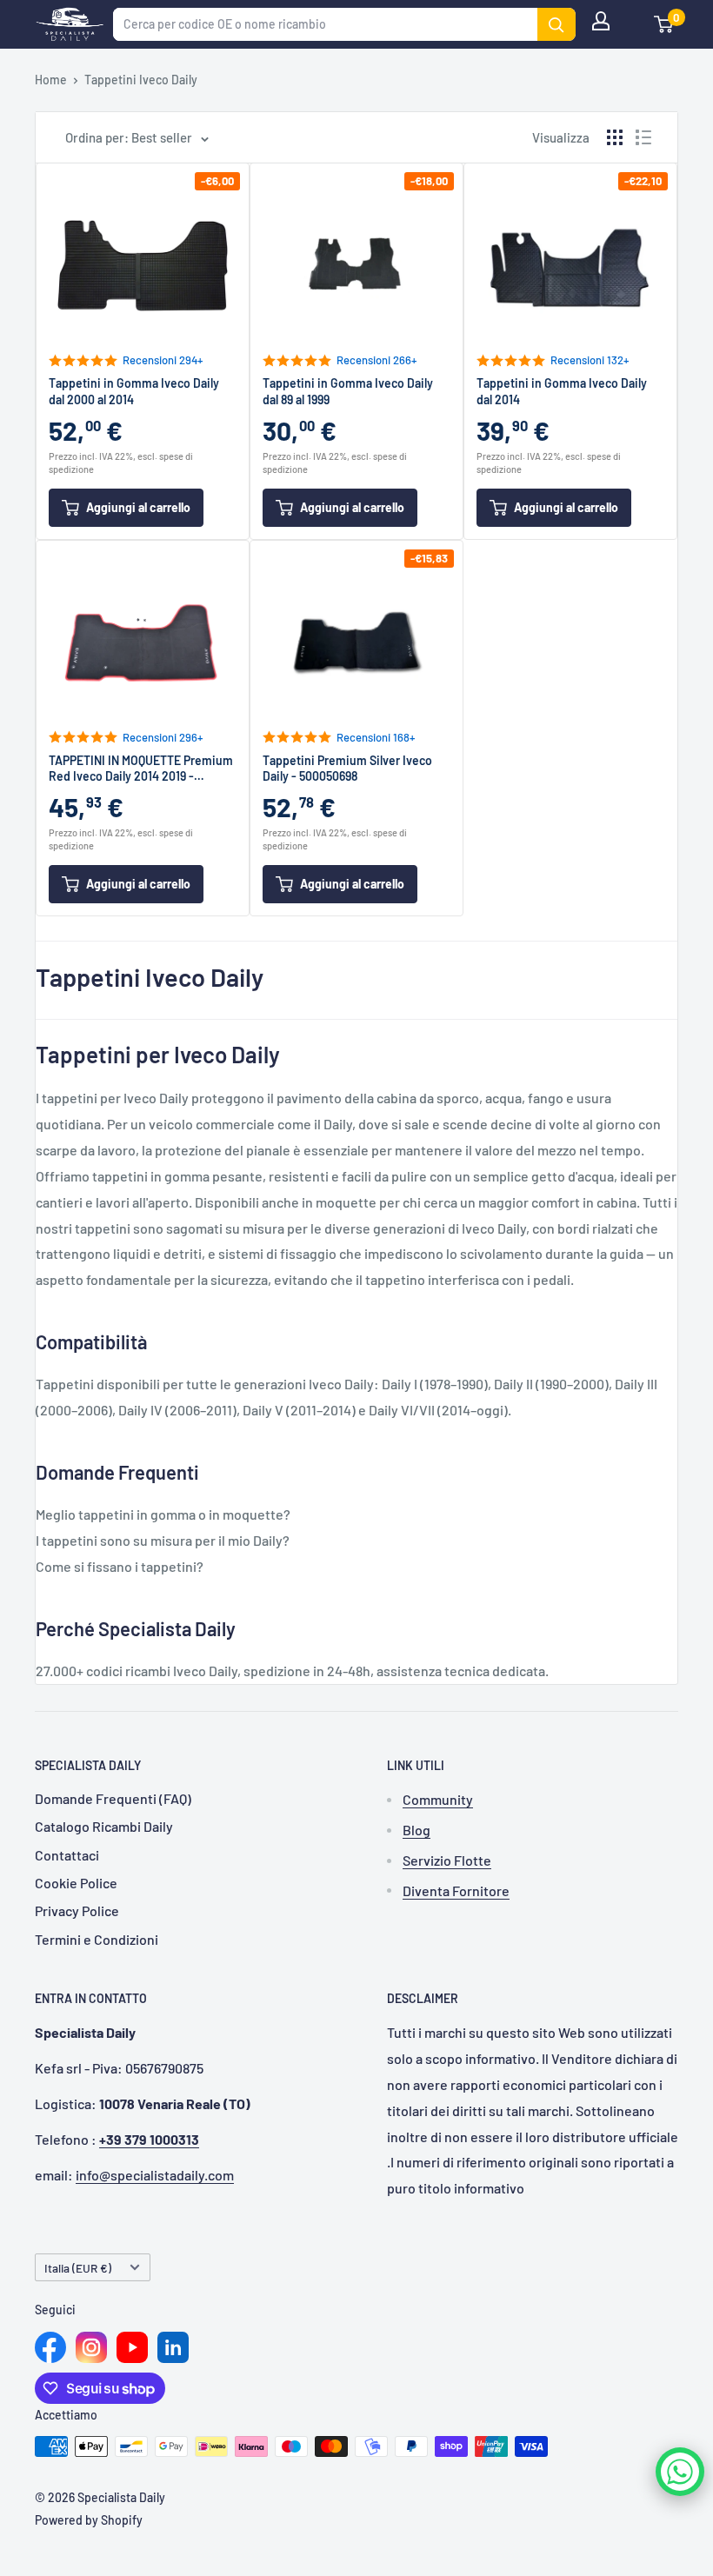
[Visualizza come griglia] (615, 137)
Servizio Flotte (447, 1860)
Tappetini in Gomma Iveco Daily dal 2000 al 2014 (134, 391)
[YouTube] (132, 2347)
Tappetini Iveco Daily (141, 80)
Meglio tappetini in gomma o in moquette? (163, 1514)
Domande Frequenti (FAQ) (113, 1798)
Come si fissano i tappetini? (120, 1566)
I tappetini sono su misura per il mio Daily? (163, 1540)
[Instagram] (91, 2347)
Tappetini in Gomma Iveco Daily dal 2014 (562, 391)
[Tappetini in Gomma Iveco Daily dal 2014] (570, 263)
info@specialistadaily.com (155, 2175)
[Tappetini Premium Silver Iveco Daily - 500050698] (356, 640)
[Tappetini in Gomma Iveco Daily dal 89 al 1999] (356, 263)
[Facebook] (50, 2347)
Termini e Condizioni (97, 1939)
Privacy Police (77, 1910)
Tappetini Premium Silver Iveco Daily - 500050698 (347, 768)
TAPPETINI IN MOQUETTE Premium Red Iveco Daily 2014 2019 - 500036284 (141, 769)
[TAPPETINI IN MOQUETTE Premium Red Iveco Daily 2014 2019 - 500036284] (143, 640)
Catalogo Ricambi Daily (104, 1826)
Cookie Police (76, 1883)
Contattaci (67, 1855)
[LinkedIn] (173, 2347)
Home (51, 80)
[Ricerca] (556, 24)
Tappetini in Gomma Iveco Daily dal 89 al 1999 (348, 391)
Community (438, 1799)
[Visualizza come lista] (643, 137)
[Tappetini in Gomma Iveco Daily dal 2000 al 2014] (143, 263)
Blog (416, 1830)
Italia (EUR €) (78, 2268)
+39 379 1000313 (149, 2139)
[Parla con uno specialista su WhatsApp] (680, 2472)
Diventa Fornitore (456, 1890)
